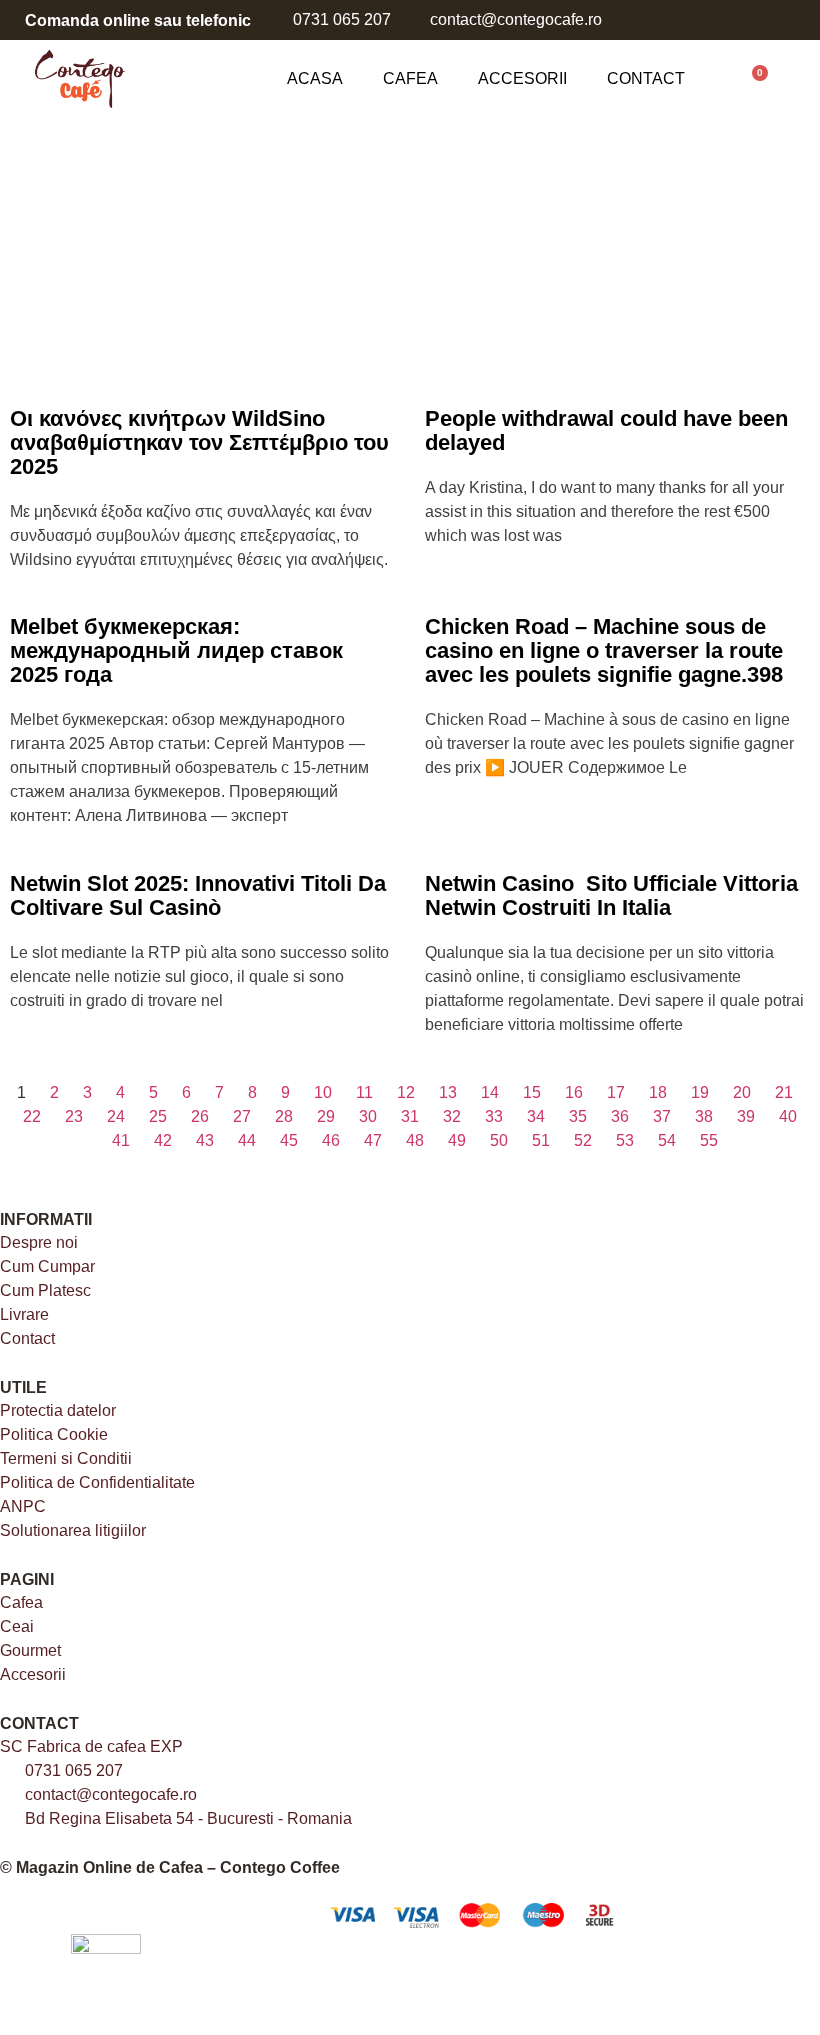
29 (326, 1116)
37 (662, 1116)
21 (784, 1092)
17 (616, 1092)
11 (364, 1092)
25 (158, 1116)
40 (788, 1116)
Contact (646, 78)
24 (116, 1116)
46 (331, 1140)
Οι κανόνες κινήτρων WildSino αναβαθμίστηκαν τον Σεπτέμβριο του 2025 (199, 442)
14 (490, 1092)
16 (574, 1092)
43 (205, 1140)
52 (583, 1140)
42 (163, 1140)
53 (625, 1140)
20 (742, 1092)
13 (448, 1092)
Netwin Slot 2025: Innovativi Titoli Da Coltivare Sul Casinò (198, 895)
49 (457, 1140)
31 (410, 1116)
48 (415, 1140)
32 (452, 1116)
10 (323, 1092)
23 (74, 1116)
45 (289, 1140)
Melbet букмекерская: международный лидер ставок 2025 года (176, 650)
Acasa (315, 78)
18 (658, 1092)
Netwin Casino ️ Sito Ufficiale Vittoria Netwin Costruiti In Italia (611, 895)
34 (536, 1116)
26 (200, 1116)
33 (494, 1116)
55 (709, 1140)
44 (247, 1140)
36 (620, 1116)
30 (368, 1116)
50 (499, 1140)
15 (532, 1092)
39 (746, 1116)
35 (578, 1116)
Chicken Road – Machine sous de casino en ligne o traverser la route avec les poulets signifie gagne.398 (604, 650)
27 (242, 1116)
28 (284, 1116)
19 (700, 1092)
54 (667, 1140)
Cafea (410, 78)
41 (121, 1140)
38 (704, 1116)
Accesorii (522, 78)
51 (541, 1140)
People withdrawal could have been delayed (606, 430)
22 (32, 1116)
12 (406, 1092)
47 (373, 1140)
